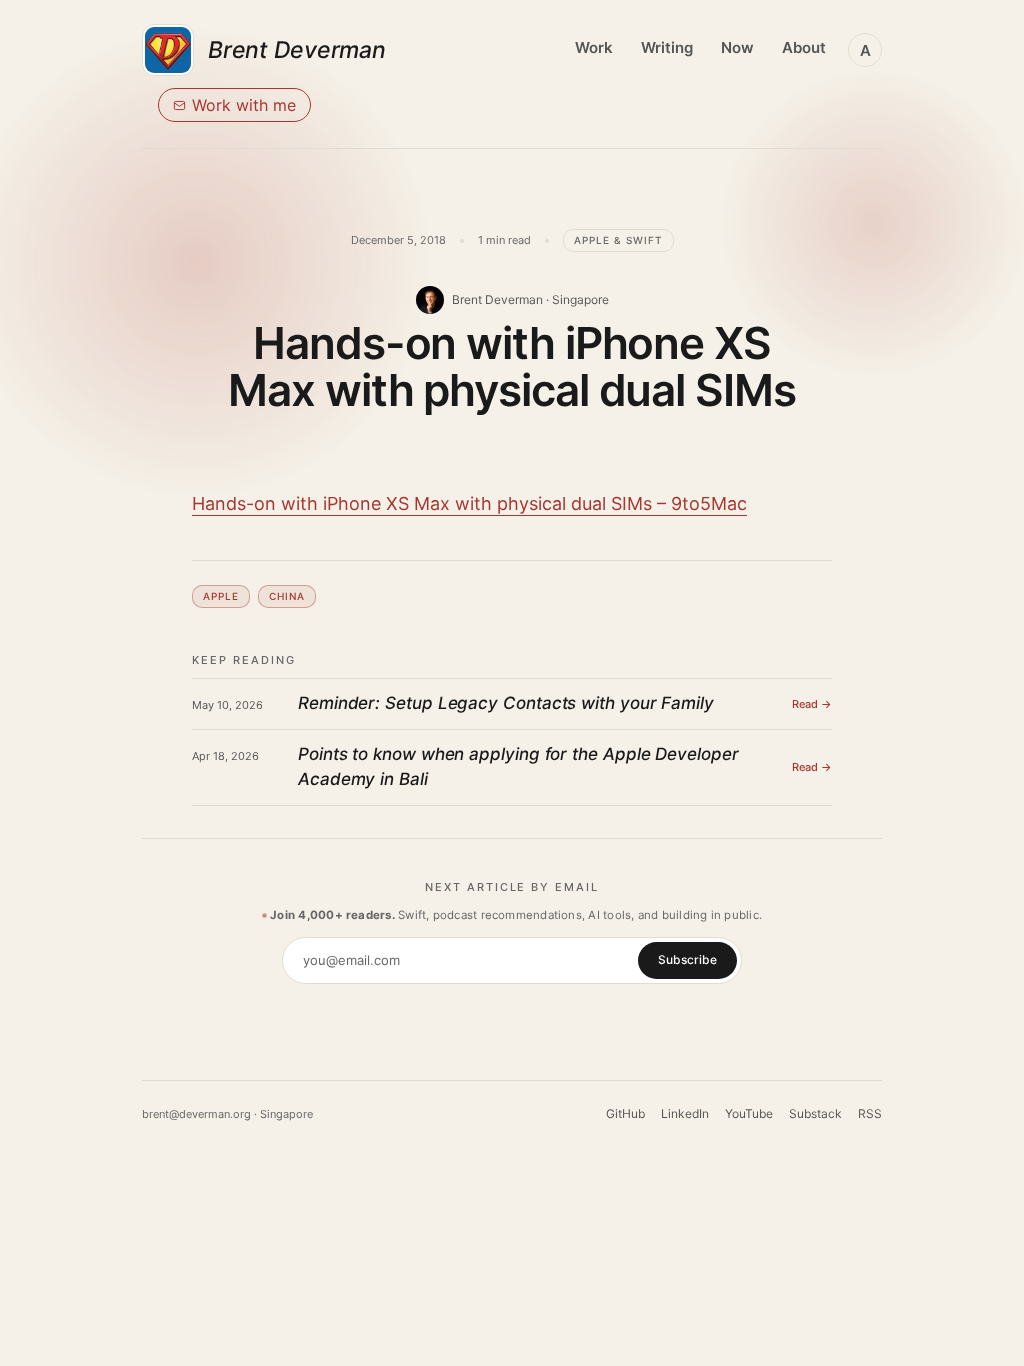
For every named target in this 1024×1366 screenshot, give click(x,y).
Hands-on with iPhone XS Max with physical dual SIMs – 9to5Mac (469, 503)
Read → (812, 704)
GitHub (625, 1113)
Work (594, 47)
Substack (815, 1113)
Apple (221, 596)
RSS (870, 1113)
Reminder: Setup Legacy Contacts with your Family (506, 703)
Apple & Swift (618, 240)
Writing (667, 47)
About (804, 47)
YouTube (749, 1113)
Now (737, 47)
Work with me (244, 105)
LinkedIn (685, 1113)
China (287, 596)
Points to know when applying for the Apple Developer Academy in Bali (518, 767)
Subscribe (687, 959)
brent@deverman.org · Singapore (227, 1114)
